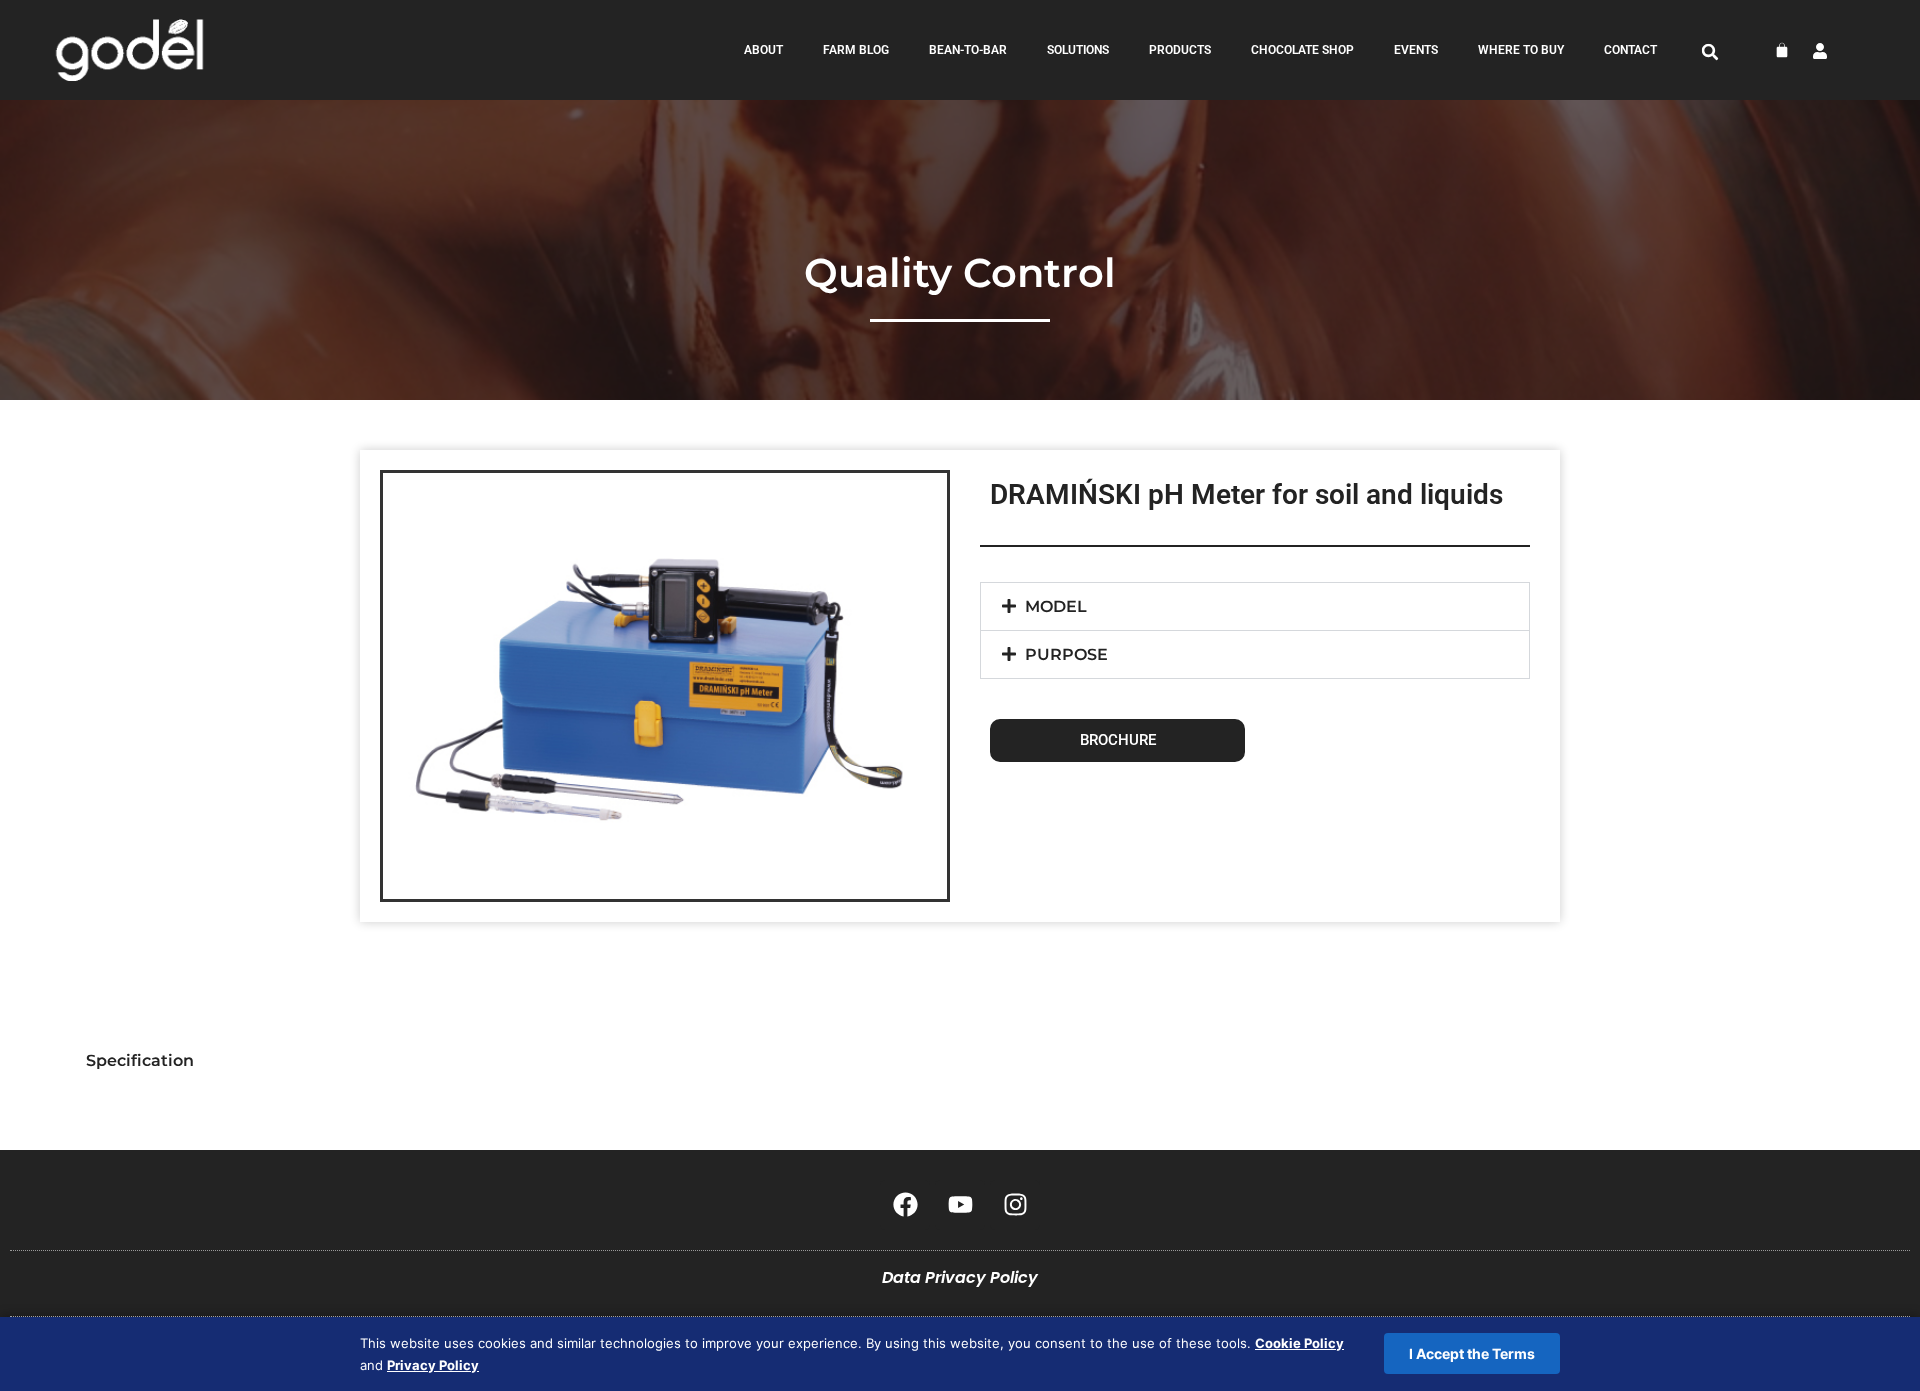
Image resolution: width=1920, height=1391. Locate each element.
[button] (1710, 52)
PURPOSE (1066, 654)
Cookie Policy (1299, 1343)
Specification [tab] (140, 1060)
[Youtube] (960, 1205)
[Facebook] (905, 1205)
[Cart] (1782, 50)
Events (1416, 50)
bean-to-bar (968, 50)
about (763, 50)
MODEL (1056, 606)
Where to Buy (1521, 50)
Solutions (1078, 50)
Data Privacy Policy (960, 1277)
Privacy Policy (433, 1365)
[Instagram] (1015, 1205)
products (1180, 50)
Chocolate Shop (1302, 50)
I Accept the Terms (1472, 1353)
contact (1630, 50)
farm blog (856, 50)
